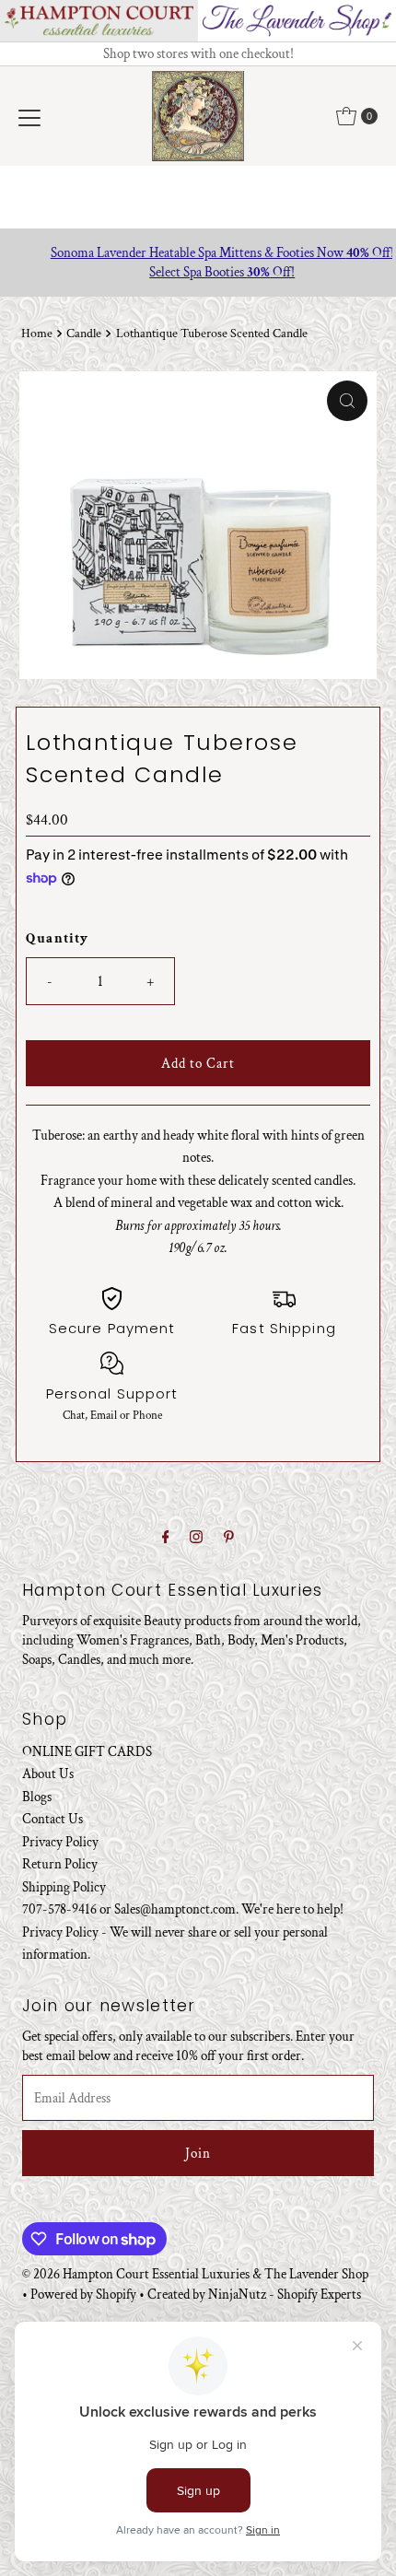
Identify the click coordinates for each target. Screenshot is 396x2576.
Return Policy (60, 1864)
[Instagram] (196, 1538)
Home (37, 334)
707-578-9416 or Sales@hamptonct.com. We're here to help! (183, 1909)
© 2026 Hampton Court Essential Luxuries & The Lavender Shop (195, 2274)
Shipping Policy (64, 1887)
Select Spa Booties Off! (198, 272)
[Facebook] (166, 1538)
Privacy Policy (60, 1842)
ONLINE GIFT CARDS (87, 1751)
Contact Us (52, 1819)
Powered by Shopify (83, 2294)
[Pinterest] (229, 1538)
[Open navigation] (29, 116)
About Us (48, 1774)
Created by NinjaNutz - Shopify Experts (254, 2294)
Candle (84, 334)
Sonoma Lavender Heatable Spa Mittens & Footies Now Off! (198, 252)
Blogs (37, 1797)
